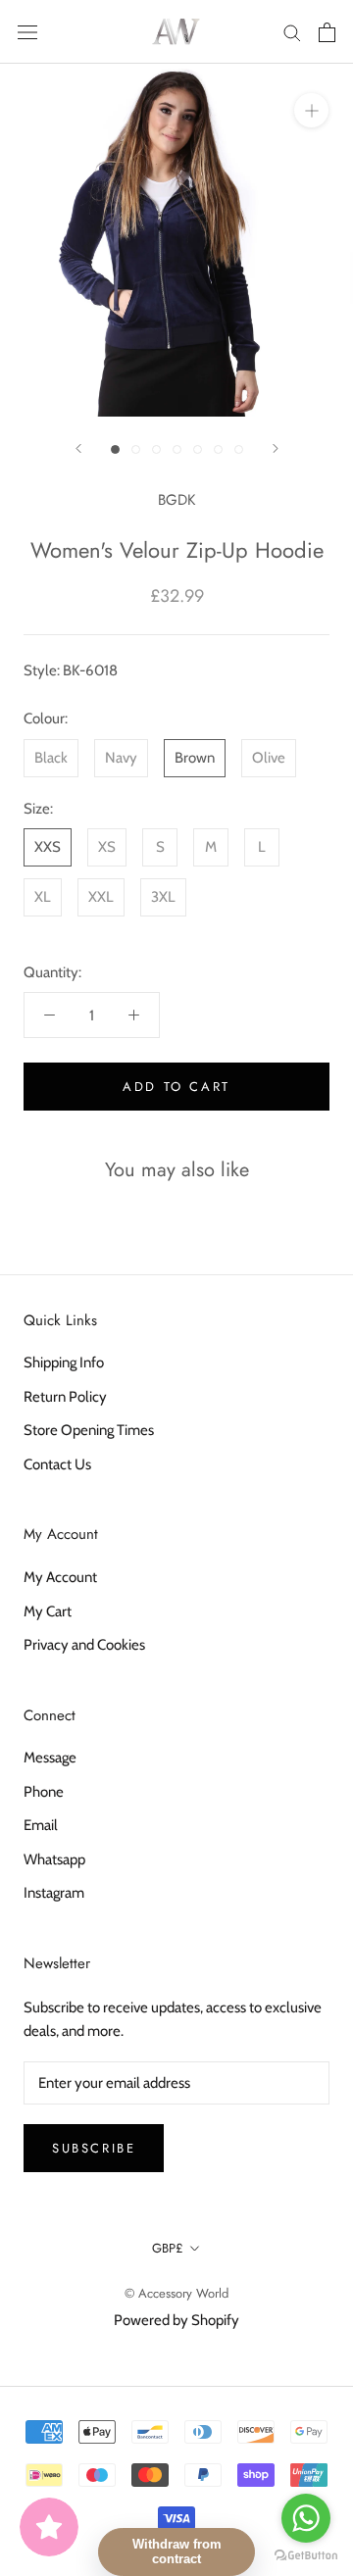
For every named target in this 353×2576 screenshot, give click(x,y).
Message (50, 1758)
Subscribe (94, 2148)
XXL (101, 897)
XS (107, 847)
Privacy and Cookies (84, 1645)
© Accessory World (176, 2293)
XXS (48, 847)
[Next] (276, 448)
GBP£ (168, 2248)
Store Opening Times (89, 1430)
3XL (163, 897)
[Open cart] (327, 32)
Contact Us (57, 1464)
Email (41, 1825)
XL (43, 897)
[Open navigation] (27, 32)
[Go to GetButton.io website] (306, 2556)
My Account (60, 1577)
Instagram (54, 1893)
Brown (195, 758)
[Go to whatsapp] (306, 2518)
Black (51, 758)
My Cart (48, 1611)
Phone (44, 1792)
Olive (269, 758)
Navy (121, 758)
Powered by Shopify (176, 2320)
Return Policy (65, 1397)
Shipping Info (64, 1362)
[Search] (292, 32)
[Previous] (78, 448)
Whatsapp (54, 1859)
